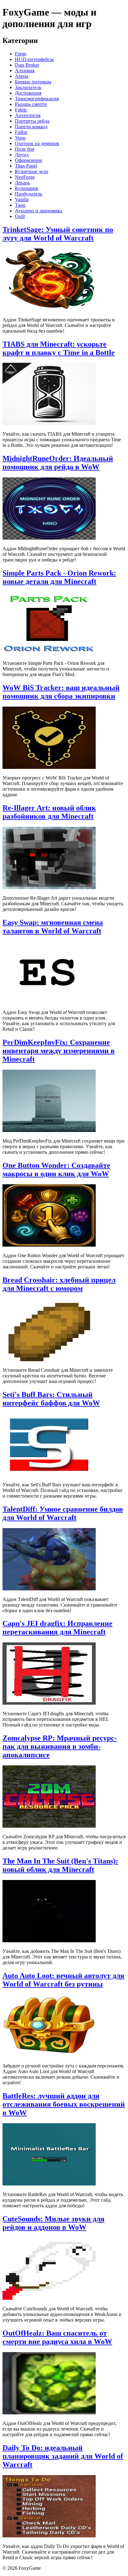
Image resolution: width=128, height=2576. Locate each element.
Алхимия (25, 71)
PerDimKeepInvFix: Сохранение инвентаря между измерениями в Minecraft (59, 1051)
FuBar (21, 132)
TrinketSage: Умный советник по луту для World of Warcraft (58, 234)
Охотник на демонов (37, 143)
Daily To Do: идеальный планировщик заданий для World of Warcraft (63, 2456)
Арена (22, 76)
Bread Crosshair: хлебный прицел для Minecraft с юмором (59, 1284)
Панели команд (31, 127)
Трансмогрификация (37, 99)
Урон (20, 138)
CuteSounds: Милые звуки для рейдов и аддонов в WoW (53, 2223)
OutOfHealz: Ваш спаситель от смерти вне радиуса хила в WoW (57, 2337)
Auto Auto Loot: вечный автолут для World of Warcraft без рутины (63, 1980)
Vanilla (22, 199)
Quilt (20, 216)
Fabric (21, 110)
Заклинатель (28, 87)
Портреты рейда (32, 121)
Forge (21, 54)
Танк (20, 205)
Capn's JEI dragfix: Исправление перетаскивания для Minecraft (57, 1628)
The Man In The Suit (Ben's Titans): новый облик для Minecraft (60, 1865)
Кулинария (26, 188)
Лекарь (22, 183)
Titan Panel (26, 166)
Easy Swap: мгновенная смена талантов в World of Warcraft (53, 927)
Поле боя (25, 149)
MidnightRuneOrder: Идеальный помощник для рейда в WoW (58, 463)
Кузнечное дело (32, 171)
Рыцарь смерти (31, 104)
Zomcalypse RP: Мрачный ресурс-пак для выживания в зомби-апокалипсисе (60, 1746)
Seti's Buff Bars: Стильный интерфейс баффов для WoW (51, 1399)
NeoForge (25, 177)
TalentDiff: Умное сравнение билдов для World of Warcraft (63, 1513)
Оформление (29, 160)
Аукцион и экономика (39, 211)
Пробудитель (29, 194)
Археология (28, 115)
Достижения (28, 93)
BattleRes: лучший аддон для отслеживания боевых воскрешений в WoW (64, 2104)
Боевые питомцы (33, 82)
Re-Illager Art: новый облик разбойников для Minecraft (49, 812)
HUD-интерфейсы (34, 59)
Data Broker (27, 65)
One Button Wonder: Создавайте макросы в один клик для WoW (56, 1170)
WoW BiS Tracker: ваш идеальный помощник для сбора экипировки (61, 692)
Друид (22, 155)
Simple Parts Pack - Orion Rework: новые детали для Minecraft (59, 577)
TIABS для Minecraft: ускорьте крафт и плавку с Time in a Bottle (59, 348)
